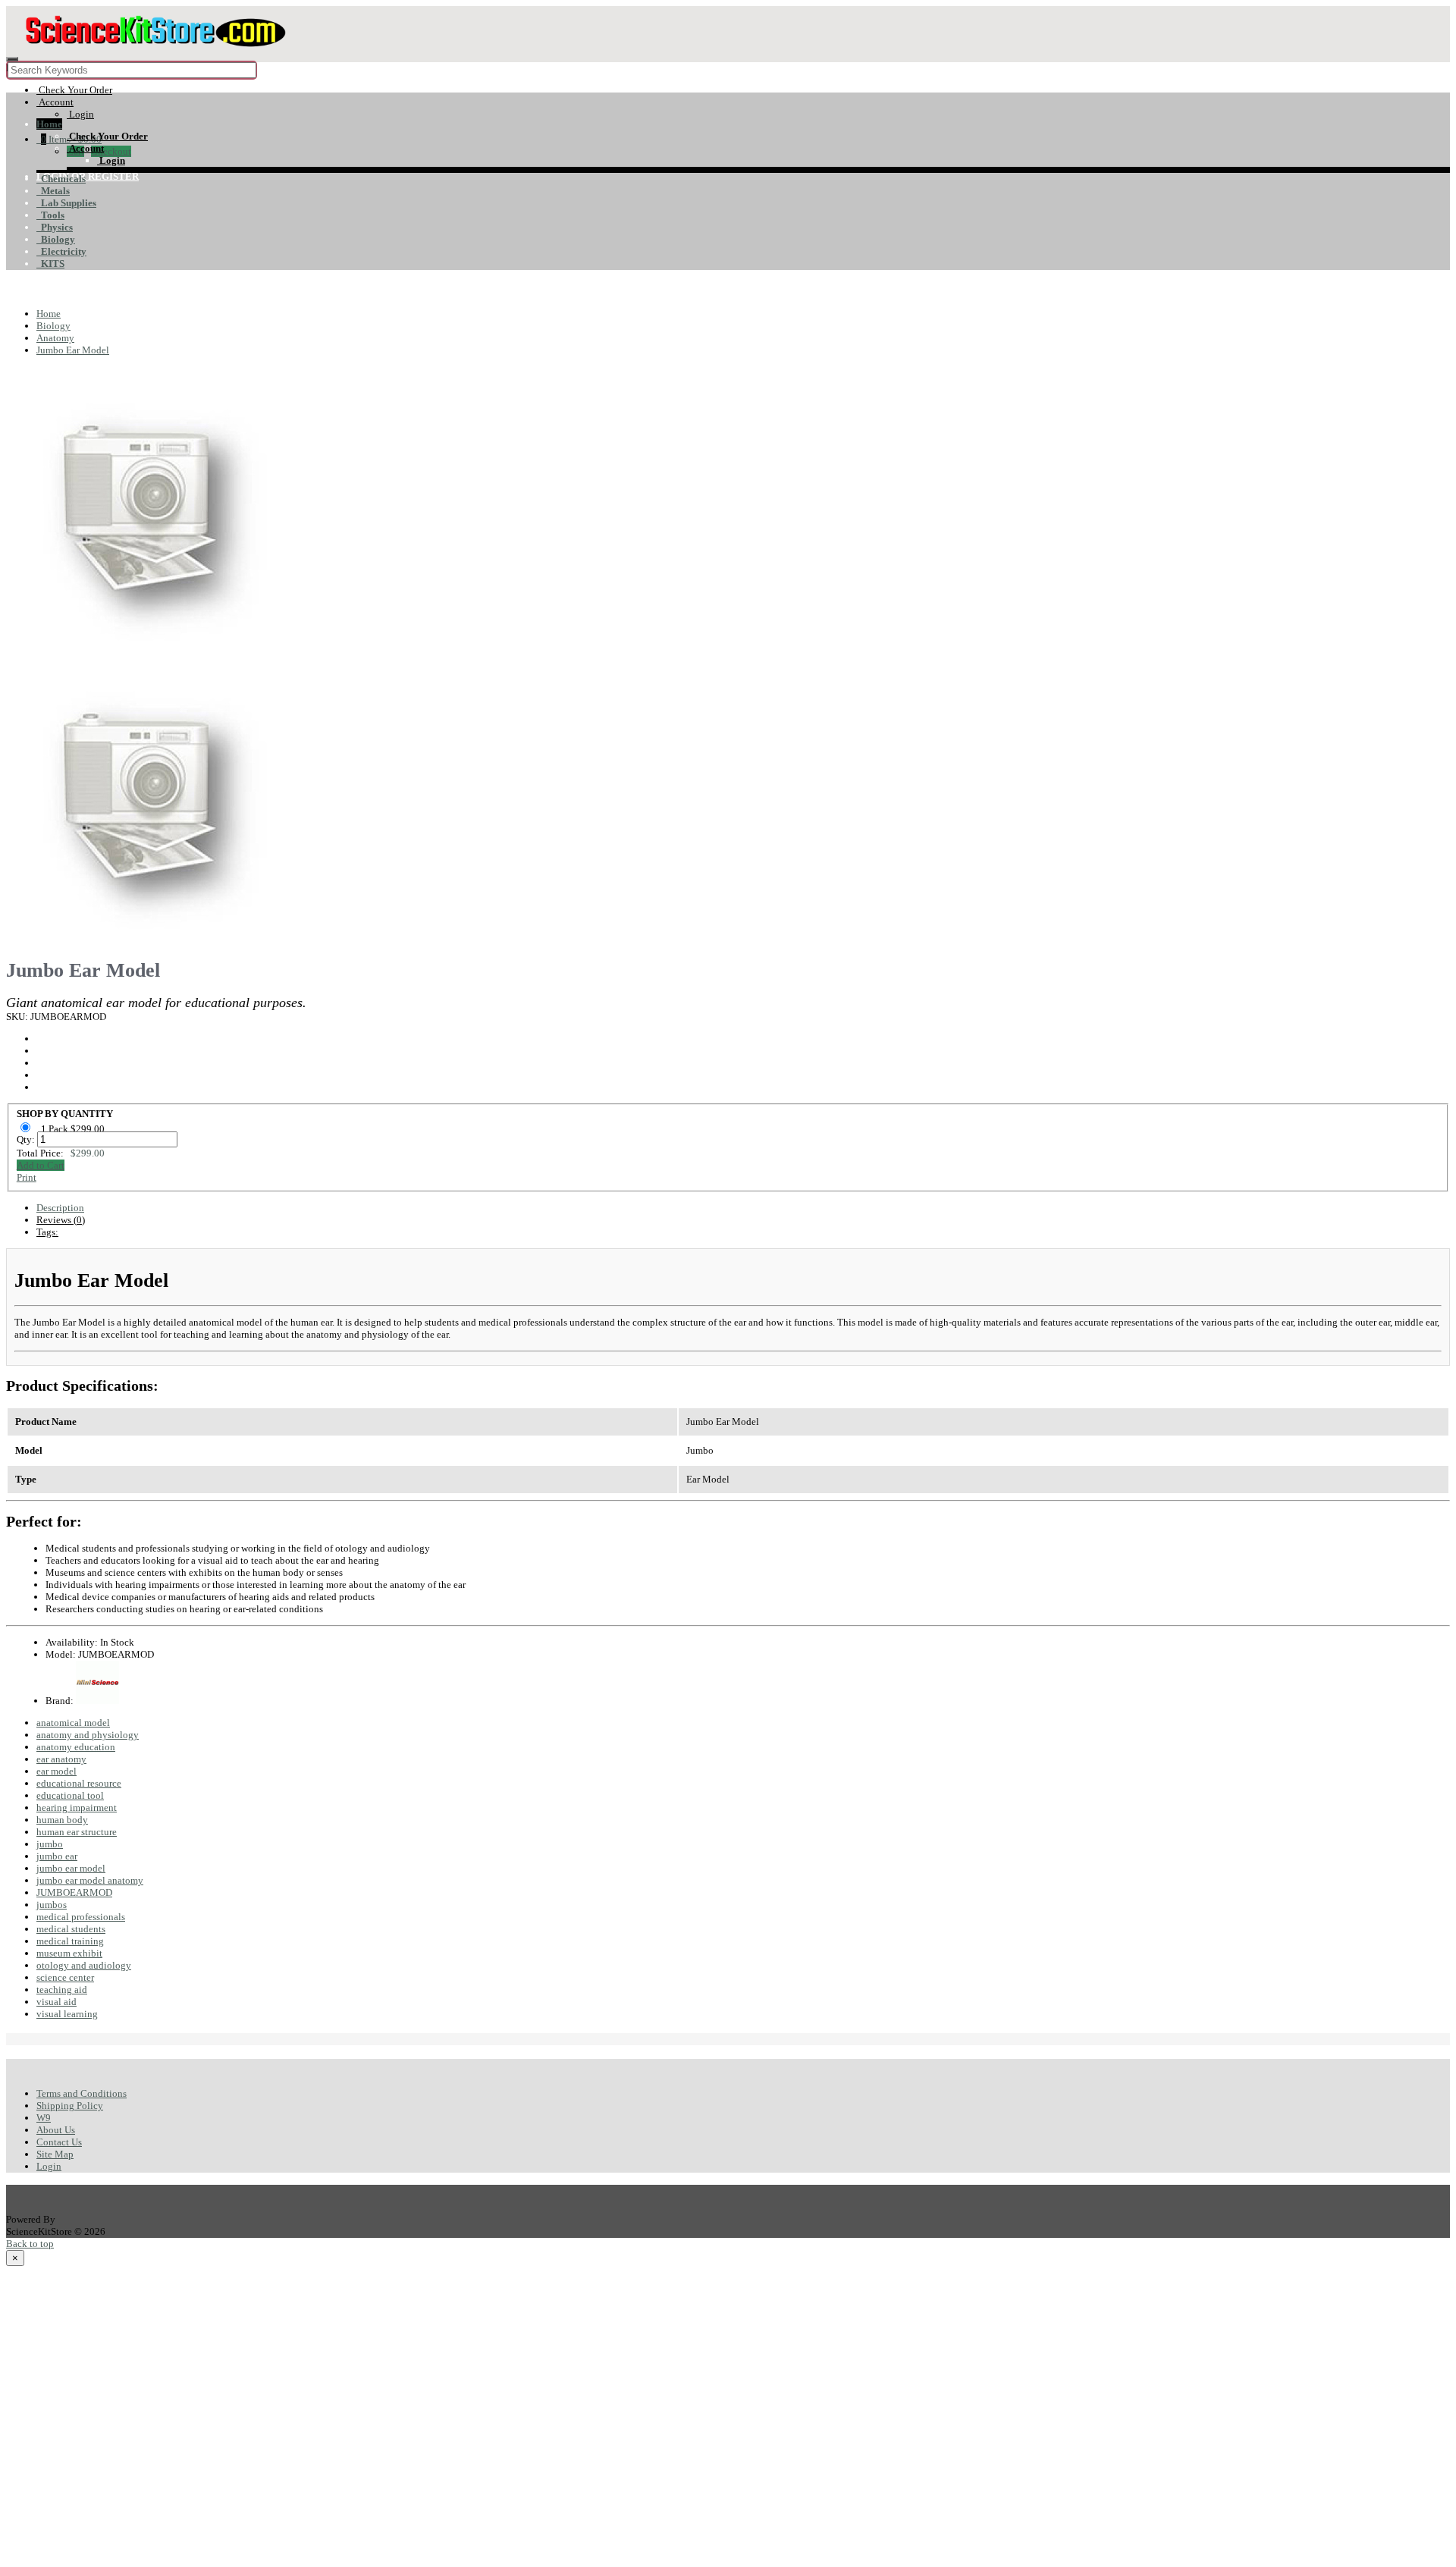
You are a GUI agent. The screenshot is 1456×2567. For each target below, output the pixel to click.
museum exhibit (69, 1953)
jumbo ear (57, 1856)
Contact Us (59, 2142)
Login (49, 2166)
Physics (55, 227)
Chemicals (61, 179)
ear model (56, 1771)
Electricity (61, 251)
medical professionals (81, 1917)
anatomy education (76, 1747)
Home (49, 124)
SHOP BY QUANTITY (65, 1114)
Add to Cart (41, 1165)
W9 (44, 2118)
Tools (50, 215)
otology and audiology (84, 1965)
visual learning (67, 2014)
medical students (71, 1929)
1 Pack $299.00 (74, 1129)
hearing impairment (77, 1808)
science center (65, 1977)
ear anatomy (61, 1759)
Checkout (111, 151)
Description (60, 1208)
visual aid (56, 2002)
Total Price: (61, 1153)
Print (27, 1177)
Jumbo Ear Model (73, 350)
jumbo (50, 1844)
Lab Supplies (66, 203)
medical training (70, 1941)
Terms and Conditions (82, 2093)
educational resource (79, 1783)
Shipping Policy (70, 2106)
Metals (53, 191)
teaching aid (62, 1990)
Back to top (30, 2244)
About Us (56, 2130)
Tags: (47, 1232)
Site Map (55, 2154)
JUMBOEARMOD (74, 1892)
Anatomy (55, 338)
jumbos (52, 1905)
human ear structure (77, 1832)
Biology (56, 239)
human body (62, 1820)
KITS (50, 264)
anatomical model (73, 1723)
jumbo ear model (71, 1868)
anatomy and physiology (88, 1735)
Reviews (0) (61, 1220)
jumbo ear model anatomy (90, 1880)
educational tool (70, 1795)
